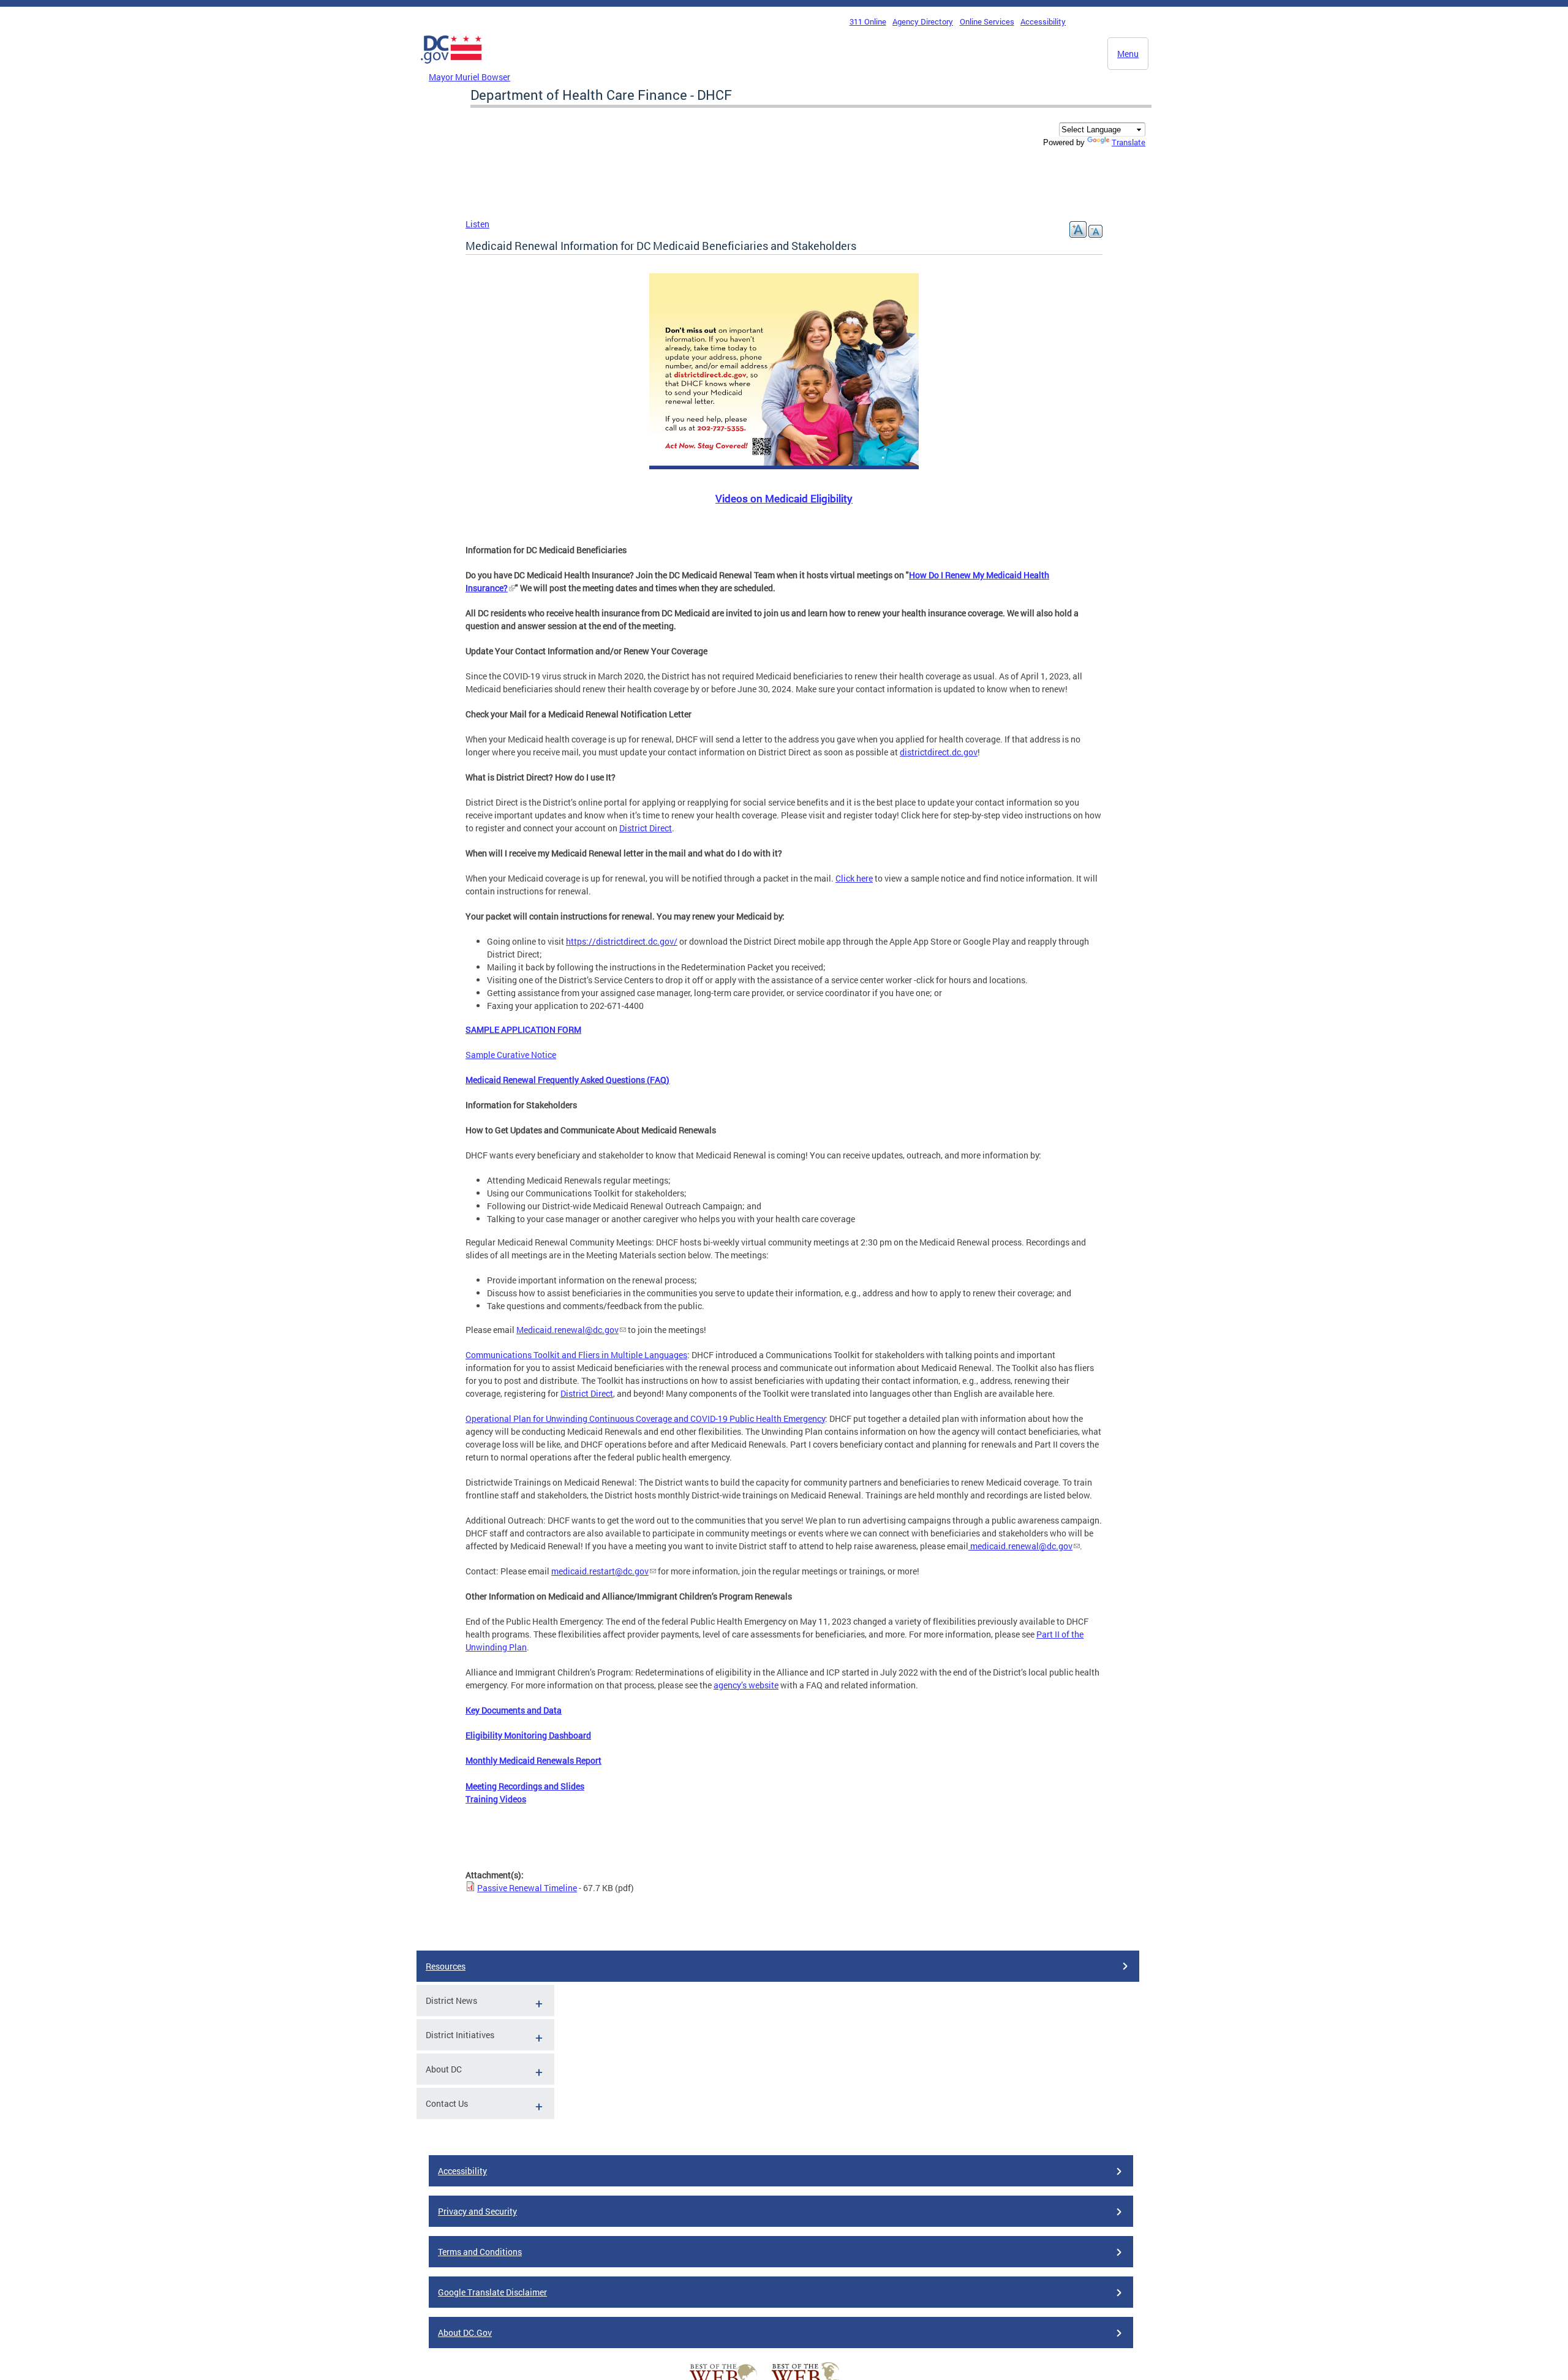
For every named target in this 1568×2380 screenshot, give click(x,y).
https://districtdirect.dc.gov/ (622, 941)
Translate (1129, 142)
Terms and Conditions (480, 2252)
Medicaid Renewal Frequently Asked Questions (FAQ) (567, 1080)
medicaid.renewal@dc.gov (1021, 1546)
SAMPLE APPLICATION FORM (523, 1029)
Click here (854, 878)
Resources (446, 1966)
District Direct (646, 828)
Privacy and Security (477, 2211)
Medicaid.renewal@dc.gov (567, 1330)
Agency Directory (923, 21)
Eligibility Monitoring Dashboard (528, 1735)
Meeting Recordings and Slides (525, 1786)
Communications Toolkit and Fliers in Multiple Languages (576, 1355)
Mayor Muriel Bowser (469, 77)
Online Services (987, 21)
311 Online (868, 21)
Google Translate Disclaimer (492, 2292)
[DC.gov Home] (451, 67)
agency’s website (746, 1685)
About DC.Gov (465, 2333)
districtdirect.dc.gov (939, 752)
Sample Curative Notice (511, 1055)
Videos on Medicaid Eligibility (784, 498)
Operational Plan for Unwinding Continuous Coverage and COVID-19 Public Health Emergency (645, 1419)
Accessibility (1043, 21)
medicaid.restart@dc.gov (600, 1571)
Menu (1128, 54)
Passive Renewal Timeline (527, 1888)
